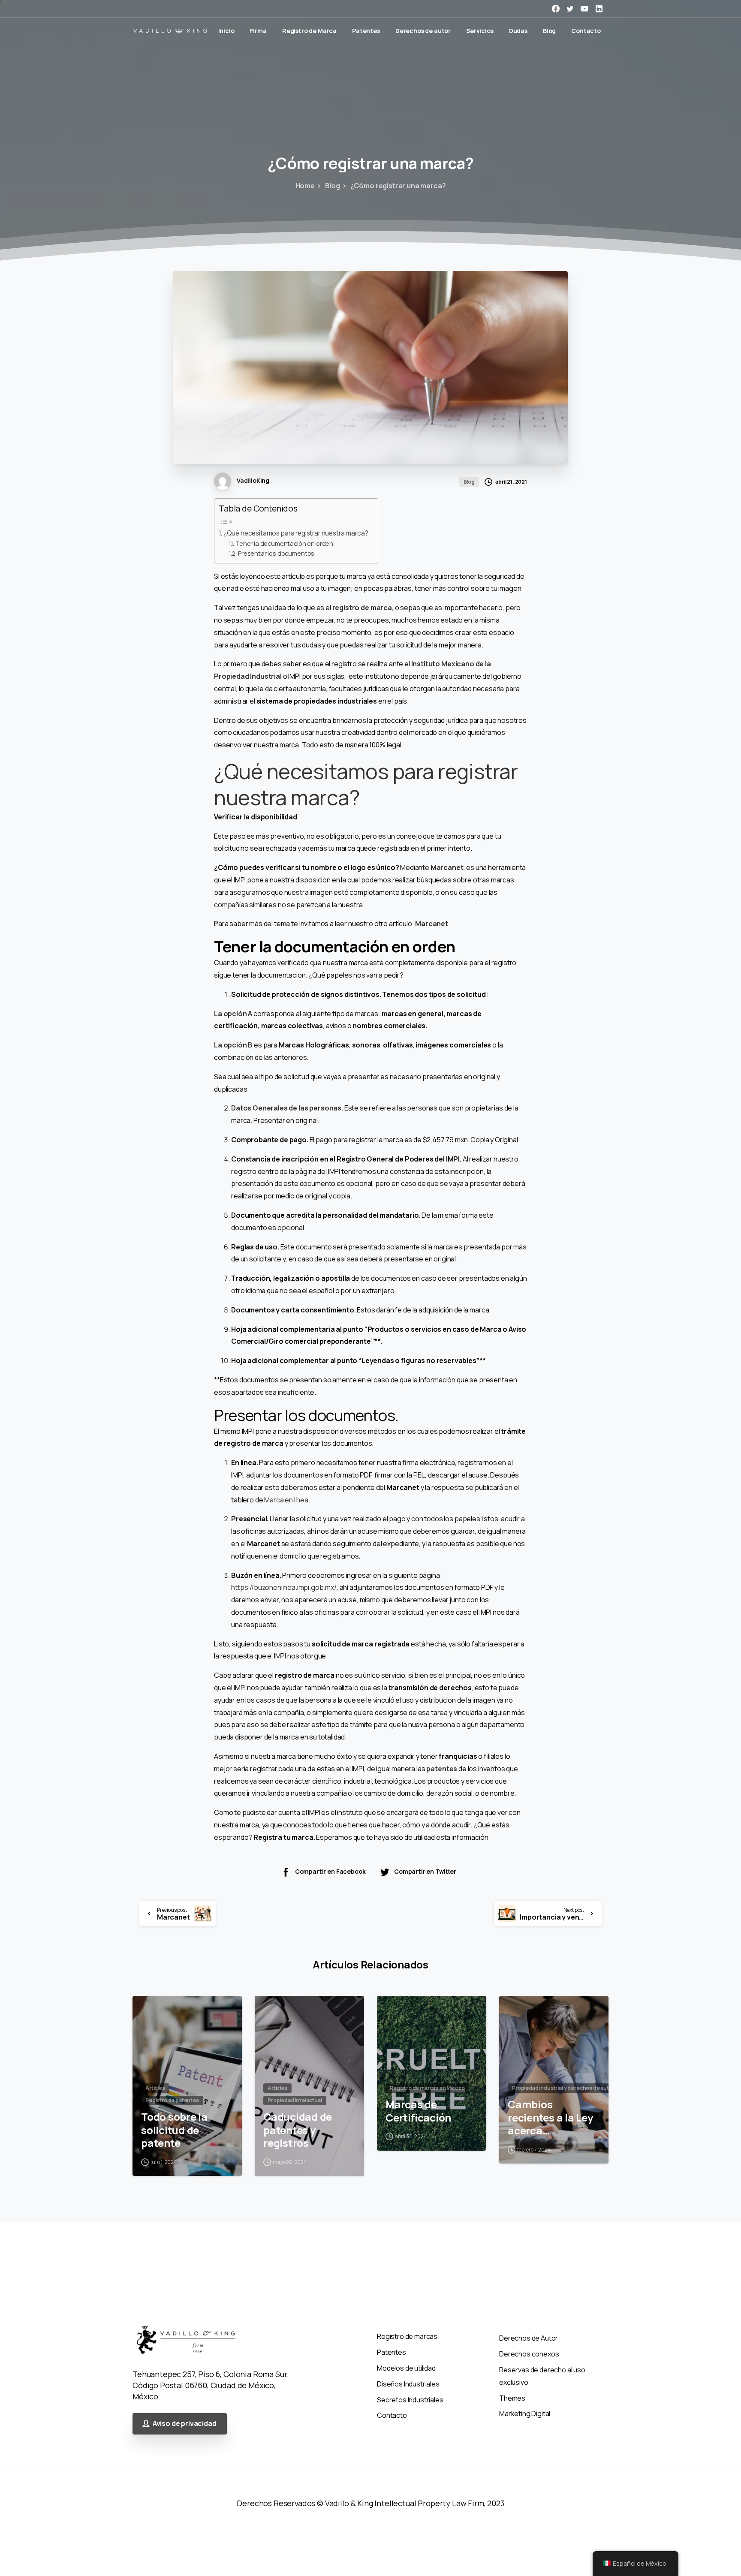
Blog (333, 186)
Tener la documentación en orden (284, 543)
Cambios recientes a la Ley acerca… (550, 2118)
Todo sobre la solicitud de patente (174, 2130)
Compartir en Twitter (425, 1871)
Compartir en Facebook (330, 1871)
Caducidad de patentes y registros (298, 2130)
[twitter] (570, 9)
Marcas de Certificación (418, 2111)
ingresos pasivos (27, 2515)
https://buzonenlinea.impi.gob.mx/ (284, 1587)
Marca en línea (286, 1500)
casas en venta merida (35, 2542)
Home (305, 186)
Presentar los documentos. (277, 553)
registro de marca (362, 608)
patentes (442, 1769)
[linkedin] (599, 9)
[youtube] (584, 9)
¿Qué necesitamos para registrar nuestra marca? (296, 533)
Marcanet (447, 867)
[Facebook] (556, 9)
